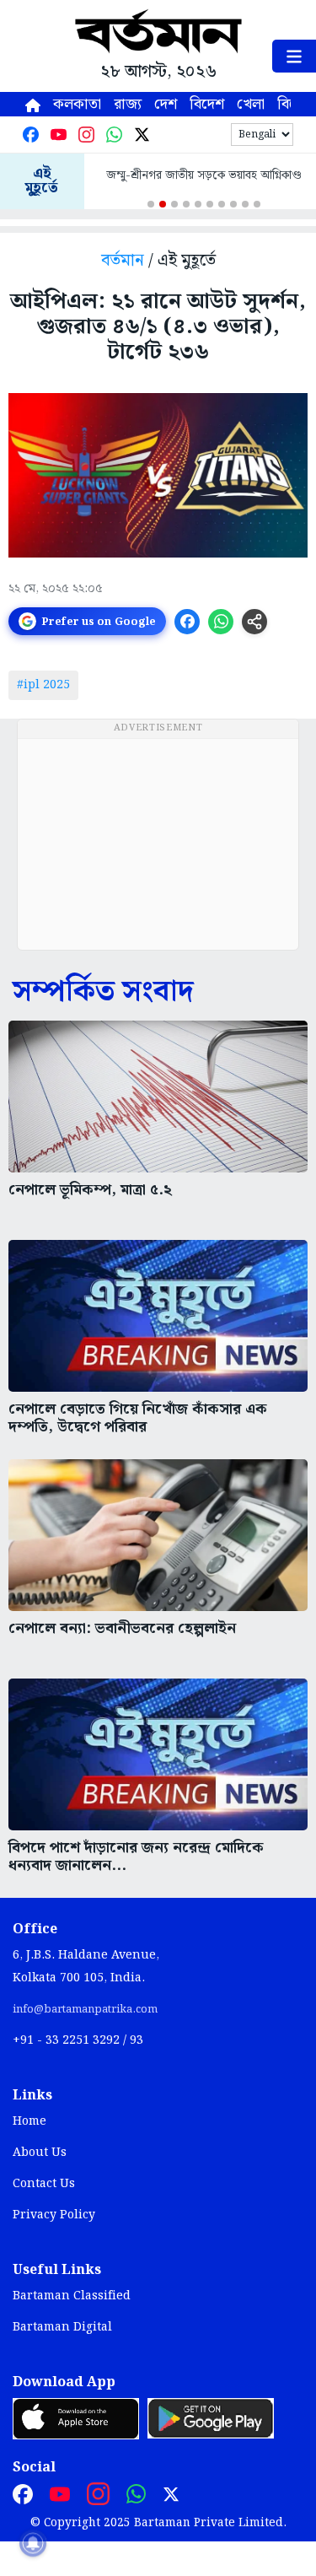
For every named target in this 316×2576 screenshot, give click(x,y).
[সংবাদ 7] (222, 204)
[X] (142, 135)
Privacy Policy (54, 2215)
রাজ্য (128, 104)
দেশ (166, 104)
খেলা (251, 104)
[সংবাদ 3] (174, 204)
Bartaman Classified (72, 2296)
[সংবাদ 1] (151, 204)
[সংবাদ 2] (163, 204)
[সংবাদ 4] (186, 204)
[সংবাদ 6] (210, 204)
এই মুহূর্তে (42, 181)
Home (29, 2121)
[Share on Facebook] (187, 622)
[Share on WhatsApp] (221, 622)
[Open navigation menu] (294, 56)
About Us (40, 2153)
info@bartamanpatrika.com (85, 2009)
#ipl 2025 (43, 685)
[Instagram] (86, 135)
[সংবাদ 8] (233, 204)
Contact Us (44, 2184)
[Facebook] (31, 135)
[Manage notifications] (33, 2543)
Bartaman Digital (62, 2327)
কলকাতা (77, 104)
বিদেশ (207, 104)
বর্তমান (123, 261)
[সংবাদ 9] (245, 204)
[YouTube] (59, 135)
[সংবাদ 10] (257, 204)
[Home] (33, 104)
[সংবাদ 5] (198, 204)
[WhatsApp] (114, 135)
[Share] (254, 622)
